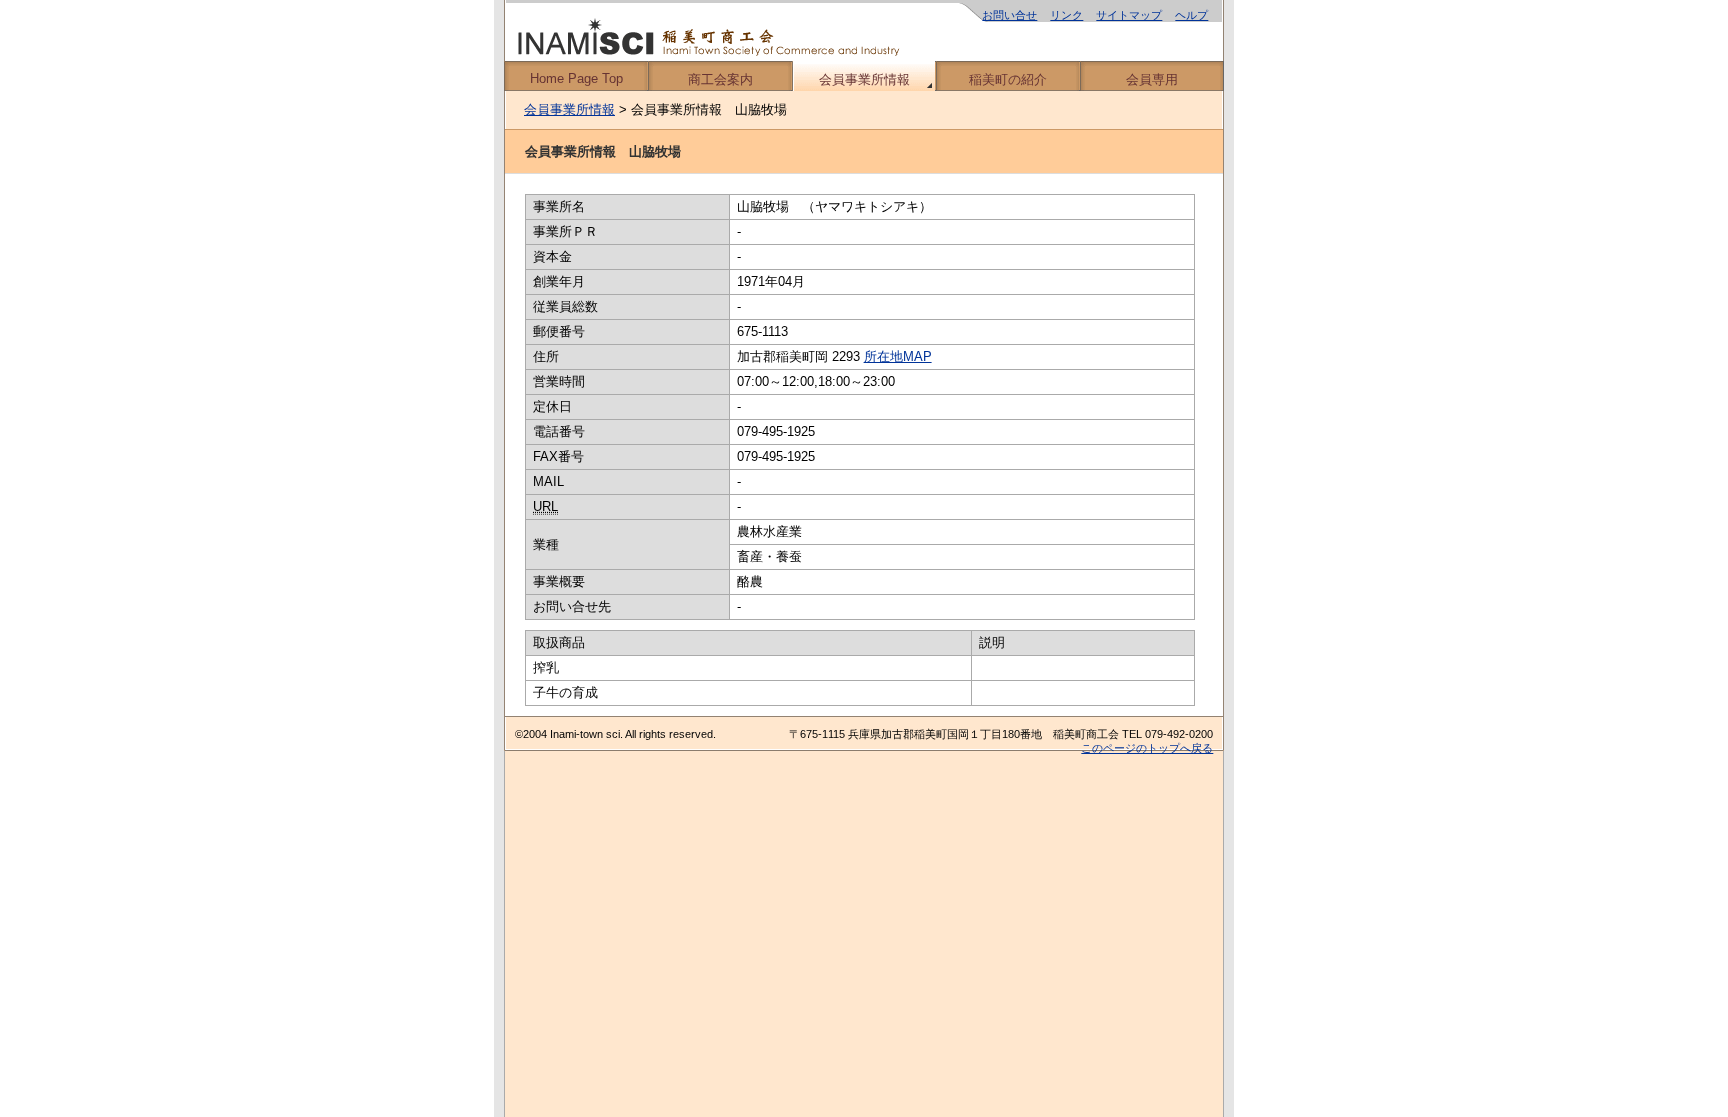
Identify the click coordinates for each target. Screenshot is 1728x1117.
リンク (1066, 15)
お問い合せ (1009, 15)
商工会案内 (720, 79)
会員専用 (1152, 79)
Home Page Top (576, 78)
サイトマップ (1129, 15)
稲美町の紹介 (1008, 79)
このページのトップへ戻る (1147, 748)
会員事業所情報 (864, 79)
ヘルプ (1191, 15)
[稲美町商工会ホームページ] (864, 30)
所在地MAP (898, 356)
